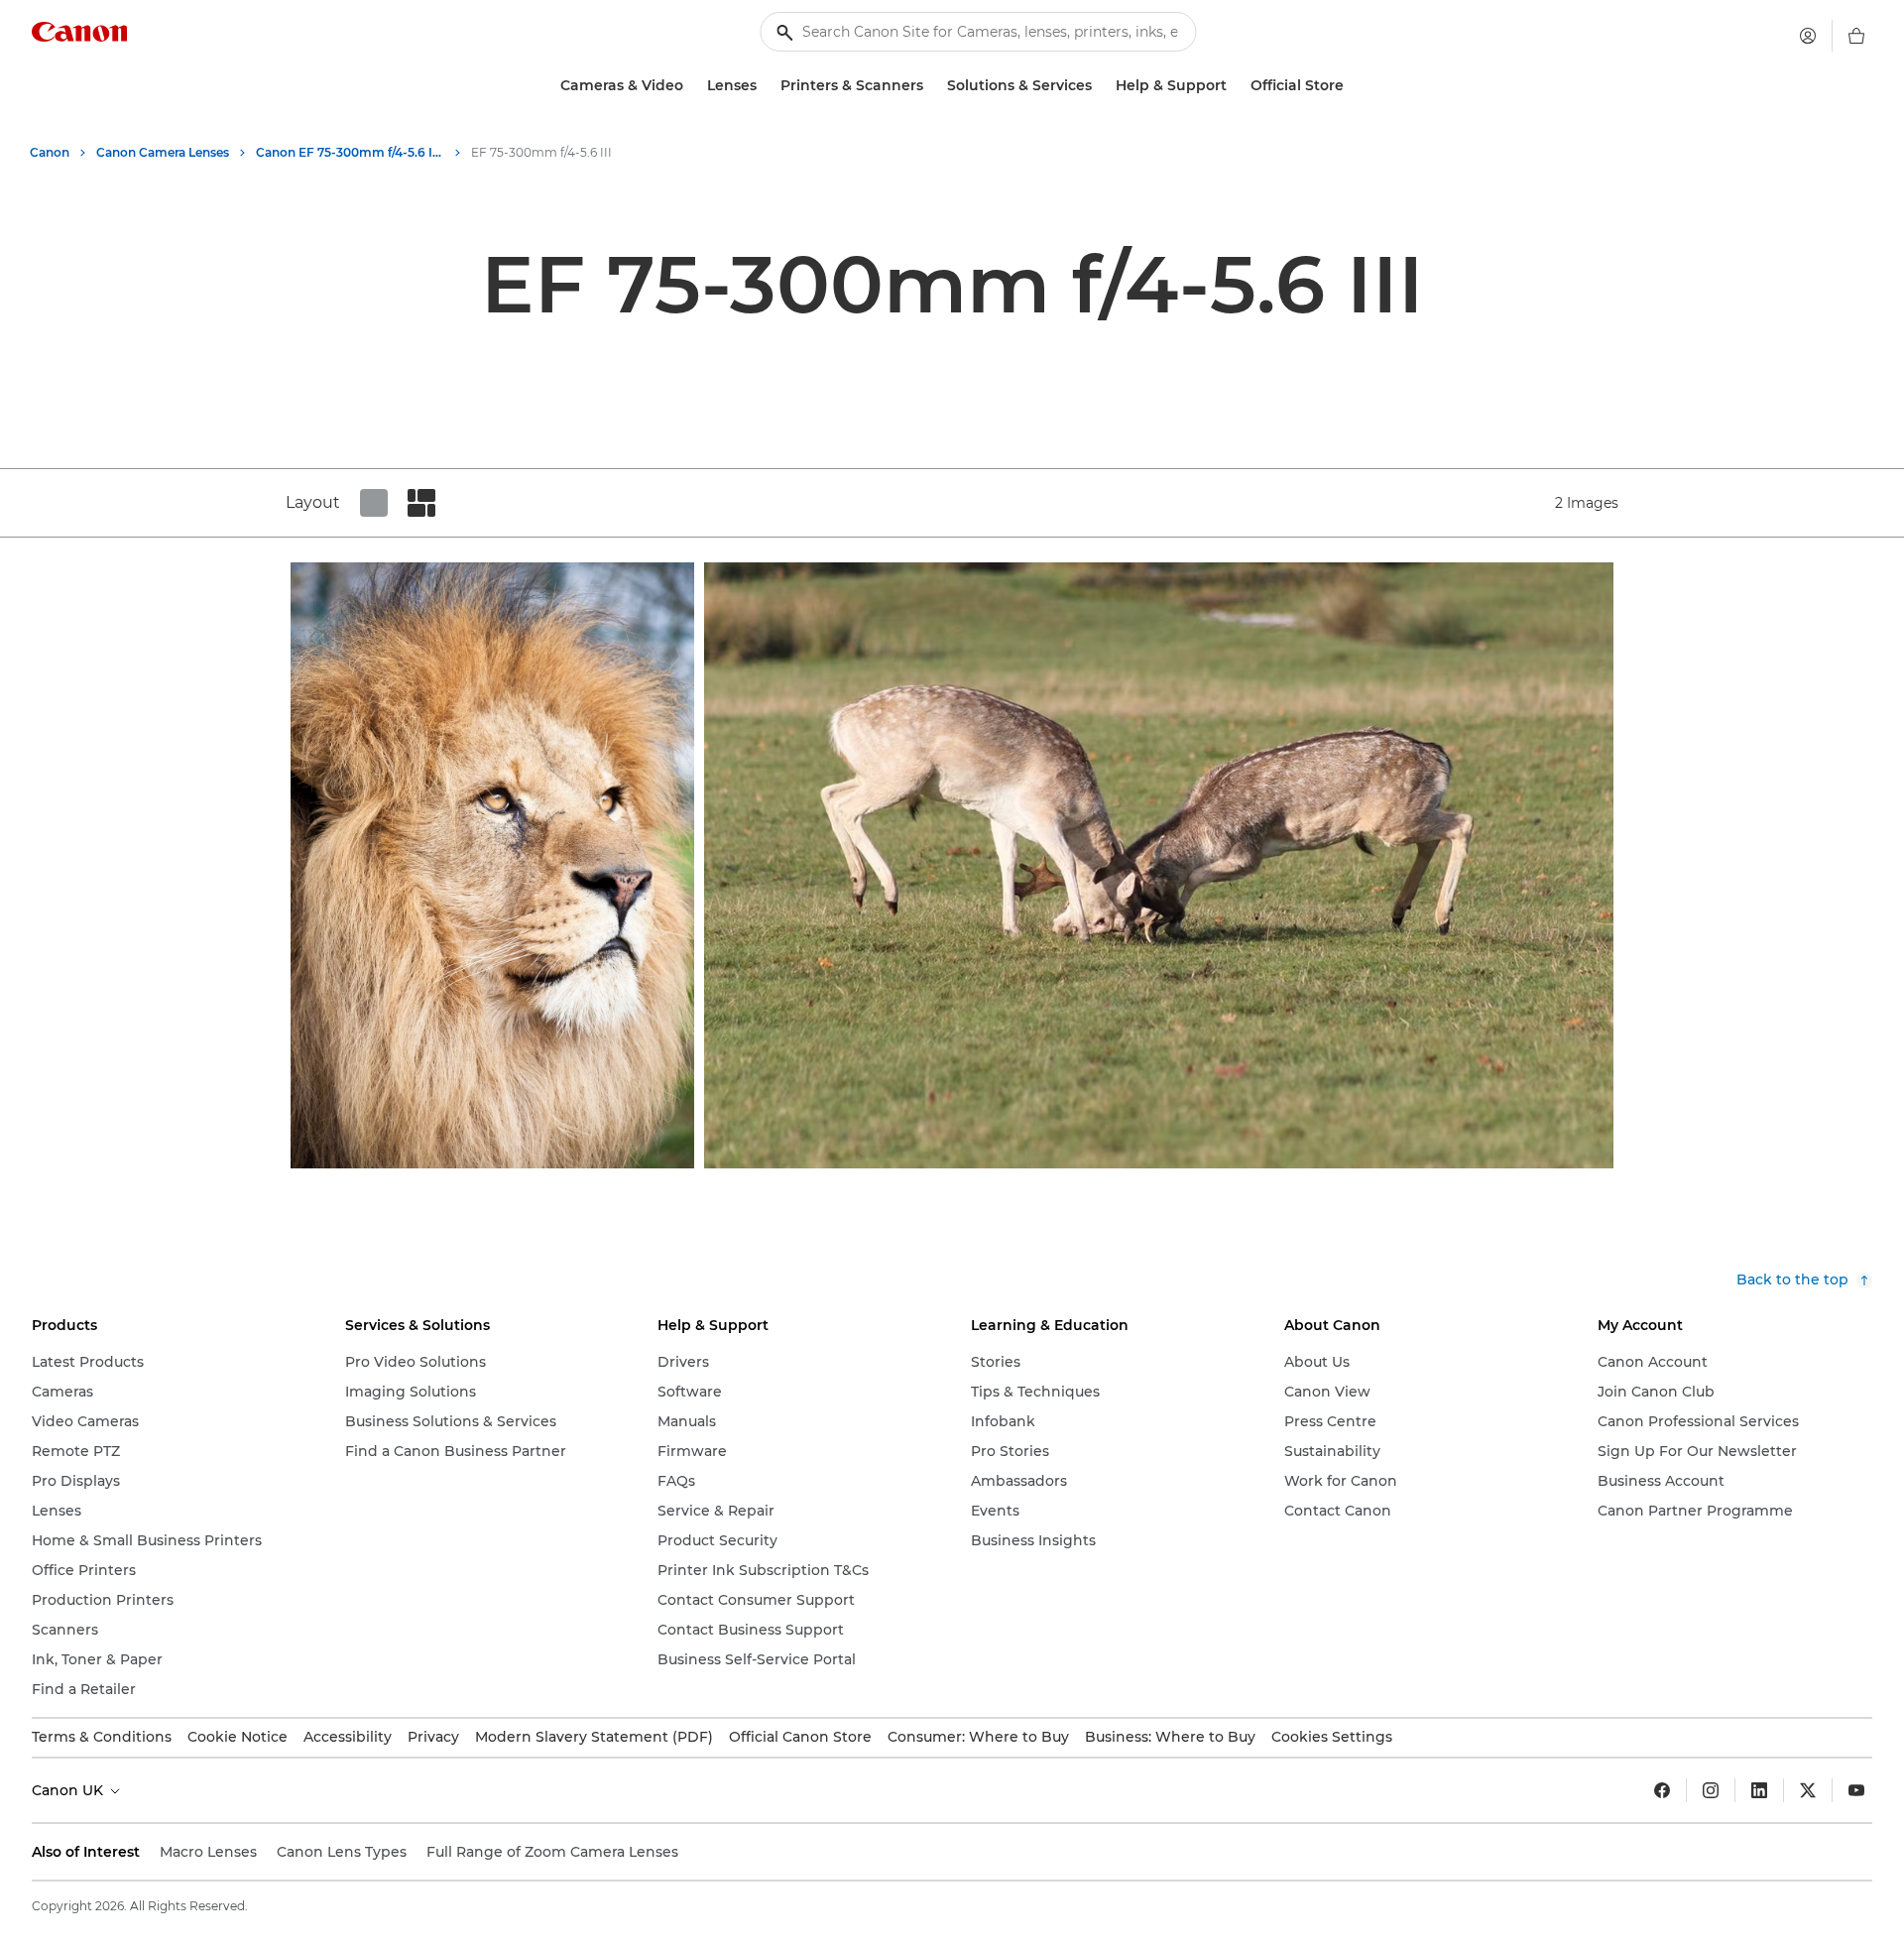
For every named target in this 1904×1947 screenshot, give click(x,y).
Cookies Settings (1332, 1737)
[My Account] (1808, 36)
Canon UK (69, 1790)
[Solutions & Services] (1100, 86)
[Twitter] (1808, 1790)
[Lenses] (765, 86)
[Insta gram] (1711, 1790)
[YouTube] (1856, 1790)
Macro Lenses (208, 1852)
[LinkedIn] (1759, 1790)
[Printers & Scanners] (931, 86)
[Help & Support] (1235, 86)
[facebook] (1662, 1790)
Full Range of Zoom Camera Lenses (552, 1852)
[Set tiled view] (374, 503)
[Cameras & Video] (691, 86)
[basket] (1856, 36)
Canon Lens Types (342, 1852)
